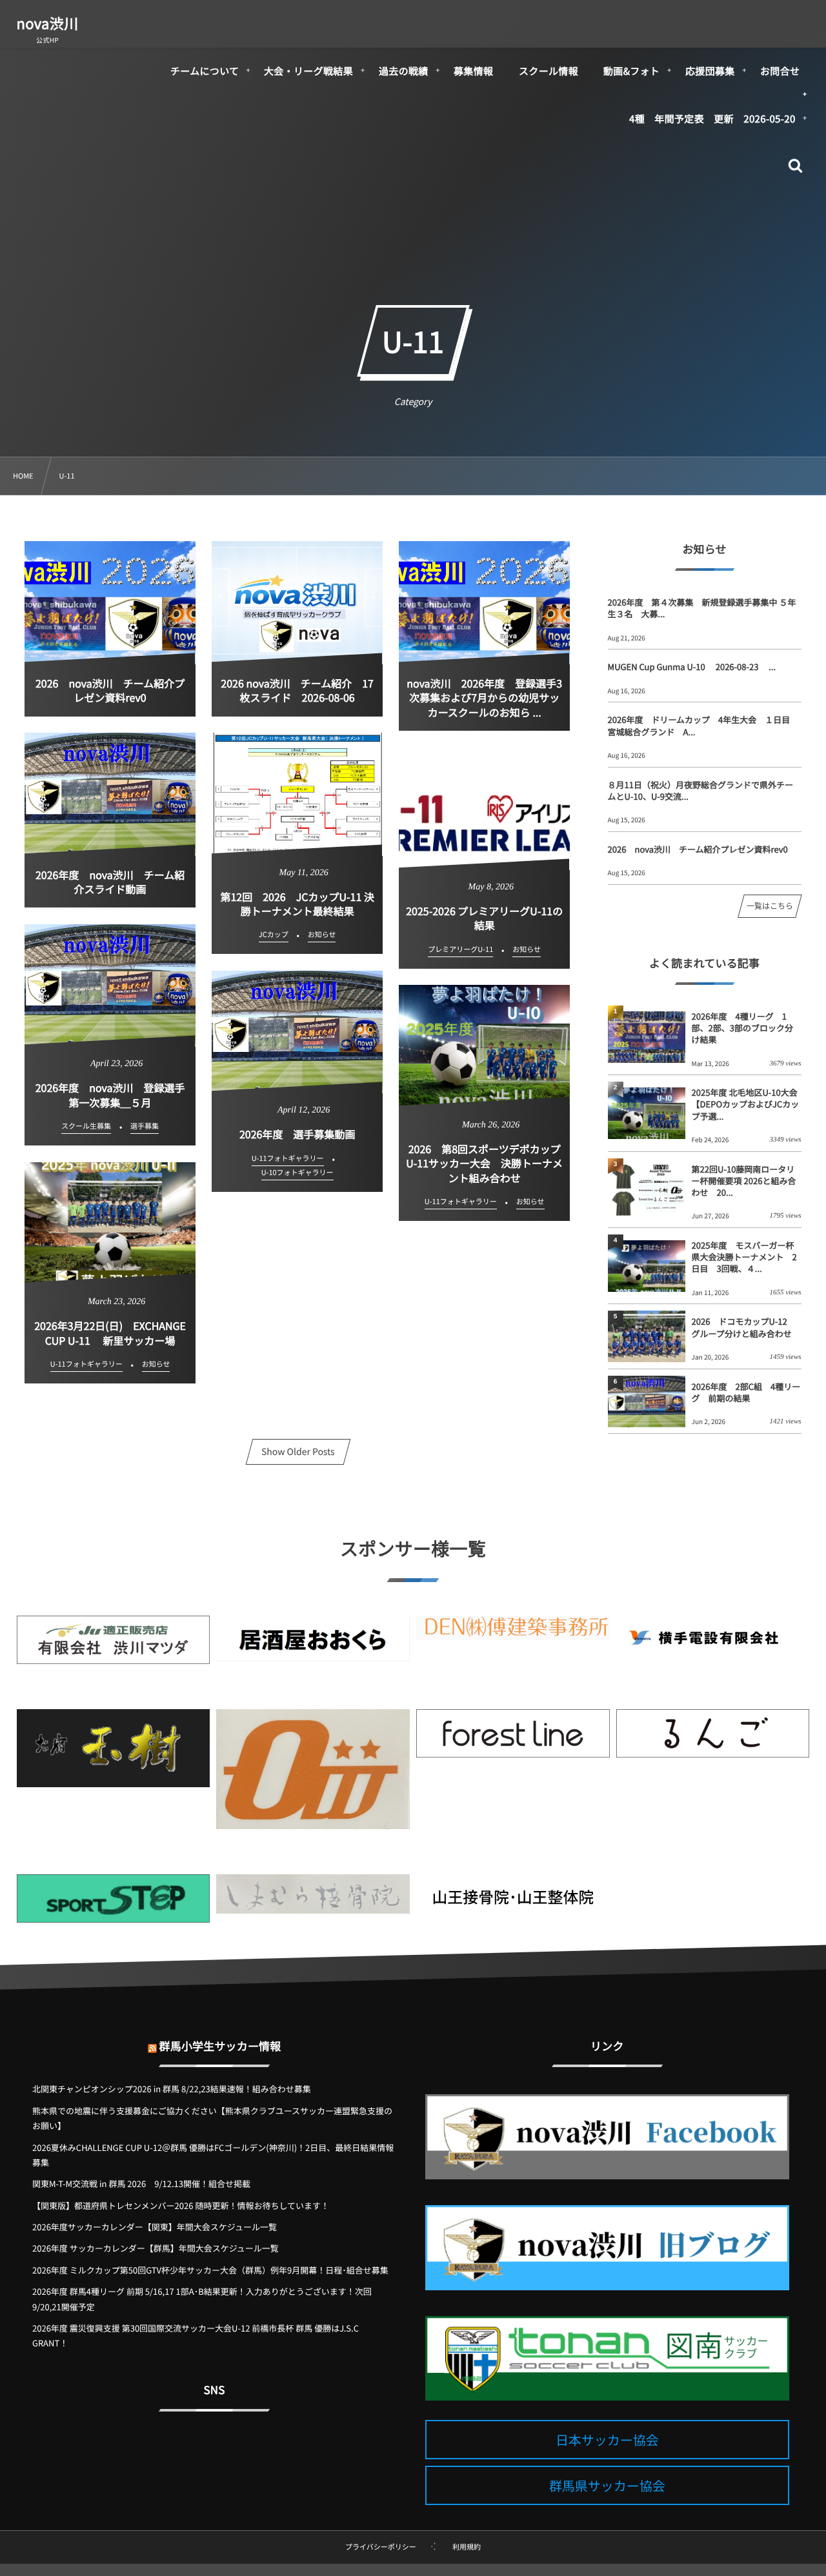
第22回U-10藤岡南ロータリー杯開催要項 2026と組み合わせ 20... (744, 1181)
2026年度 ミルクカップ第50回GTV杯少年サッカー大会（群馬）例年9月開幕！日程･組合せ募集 (210, 2270)
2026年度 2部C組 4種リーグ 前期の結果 (746, 1392)
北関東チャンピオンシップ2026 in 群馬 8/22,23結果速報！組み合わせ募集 (172, 2089)
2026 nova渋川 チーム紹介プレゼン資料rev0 (698, 849)
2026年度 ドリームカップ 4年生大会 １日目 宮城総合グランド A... (703, 725)
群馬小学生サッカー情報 (220, 2046)
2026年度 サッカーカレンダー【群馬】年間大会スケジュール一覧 (156, 2248)
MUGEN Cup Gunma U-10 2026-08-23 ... (692, 667)
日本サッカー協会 (607, 2440)
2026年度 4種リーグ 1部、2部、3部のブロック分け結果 (742, 1028)
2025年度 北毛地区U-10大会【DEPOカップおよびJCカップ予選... (746, 1104)
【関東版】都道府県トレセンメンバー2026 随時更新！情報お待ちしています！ (181, 2205)
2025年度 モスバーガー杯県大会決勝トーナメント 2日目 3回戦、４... (744, 1257)
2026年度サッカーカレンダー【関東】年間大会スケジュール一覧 (155, 2227)
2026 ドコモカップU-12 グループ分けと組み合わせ (744, 1327)
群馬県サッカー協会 (607, 2485)
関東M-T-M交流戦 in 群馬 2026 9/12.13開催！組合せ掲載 (141, 2184)
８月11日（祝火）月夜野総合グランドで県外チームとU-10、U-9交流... (700, 790)
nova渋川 (48, 23)
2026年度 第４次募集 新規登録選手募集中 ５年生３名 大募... (702, 608)
